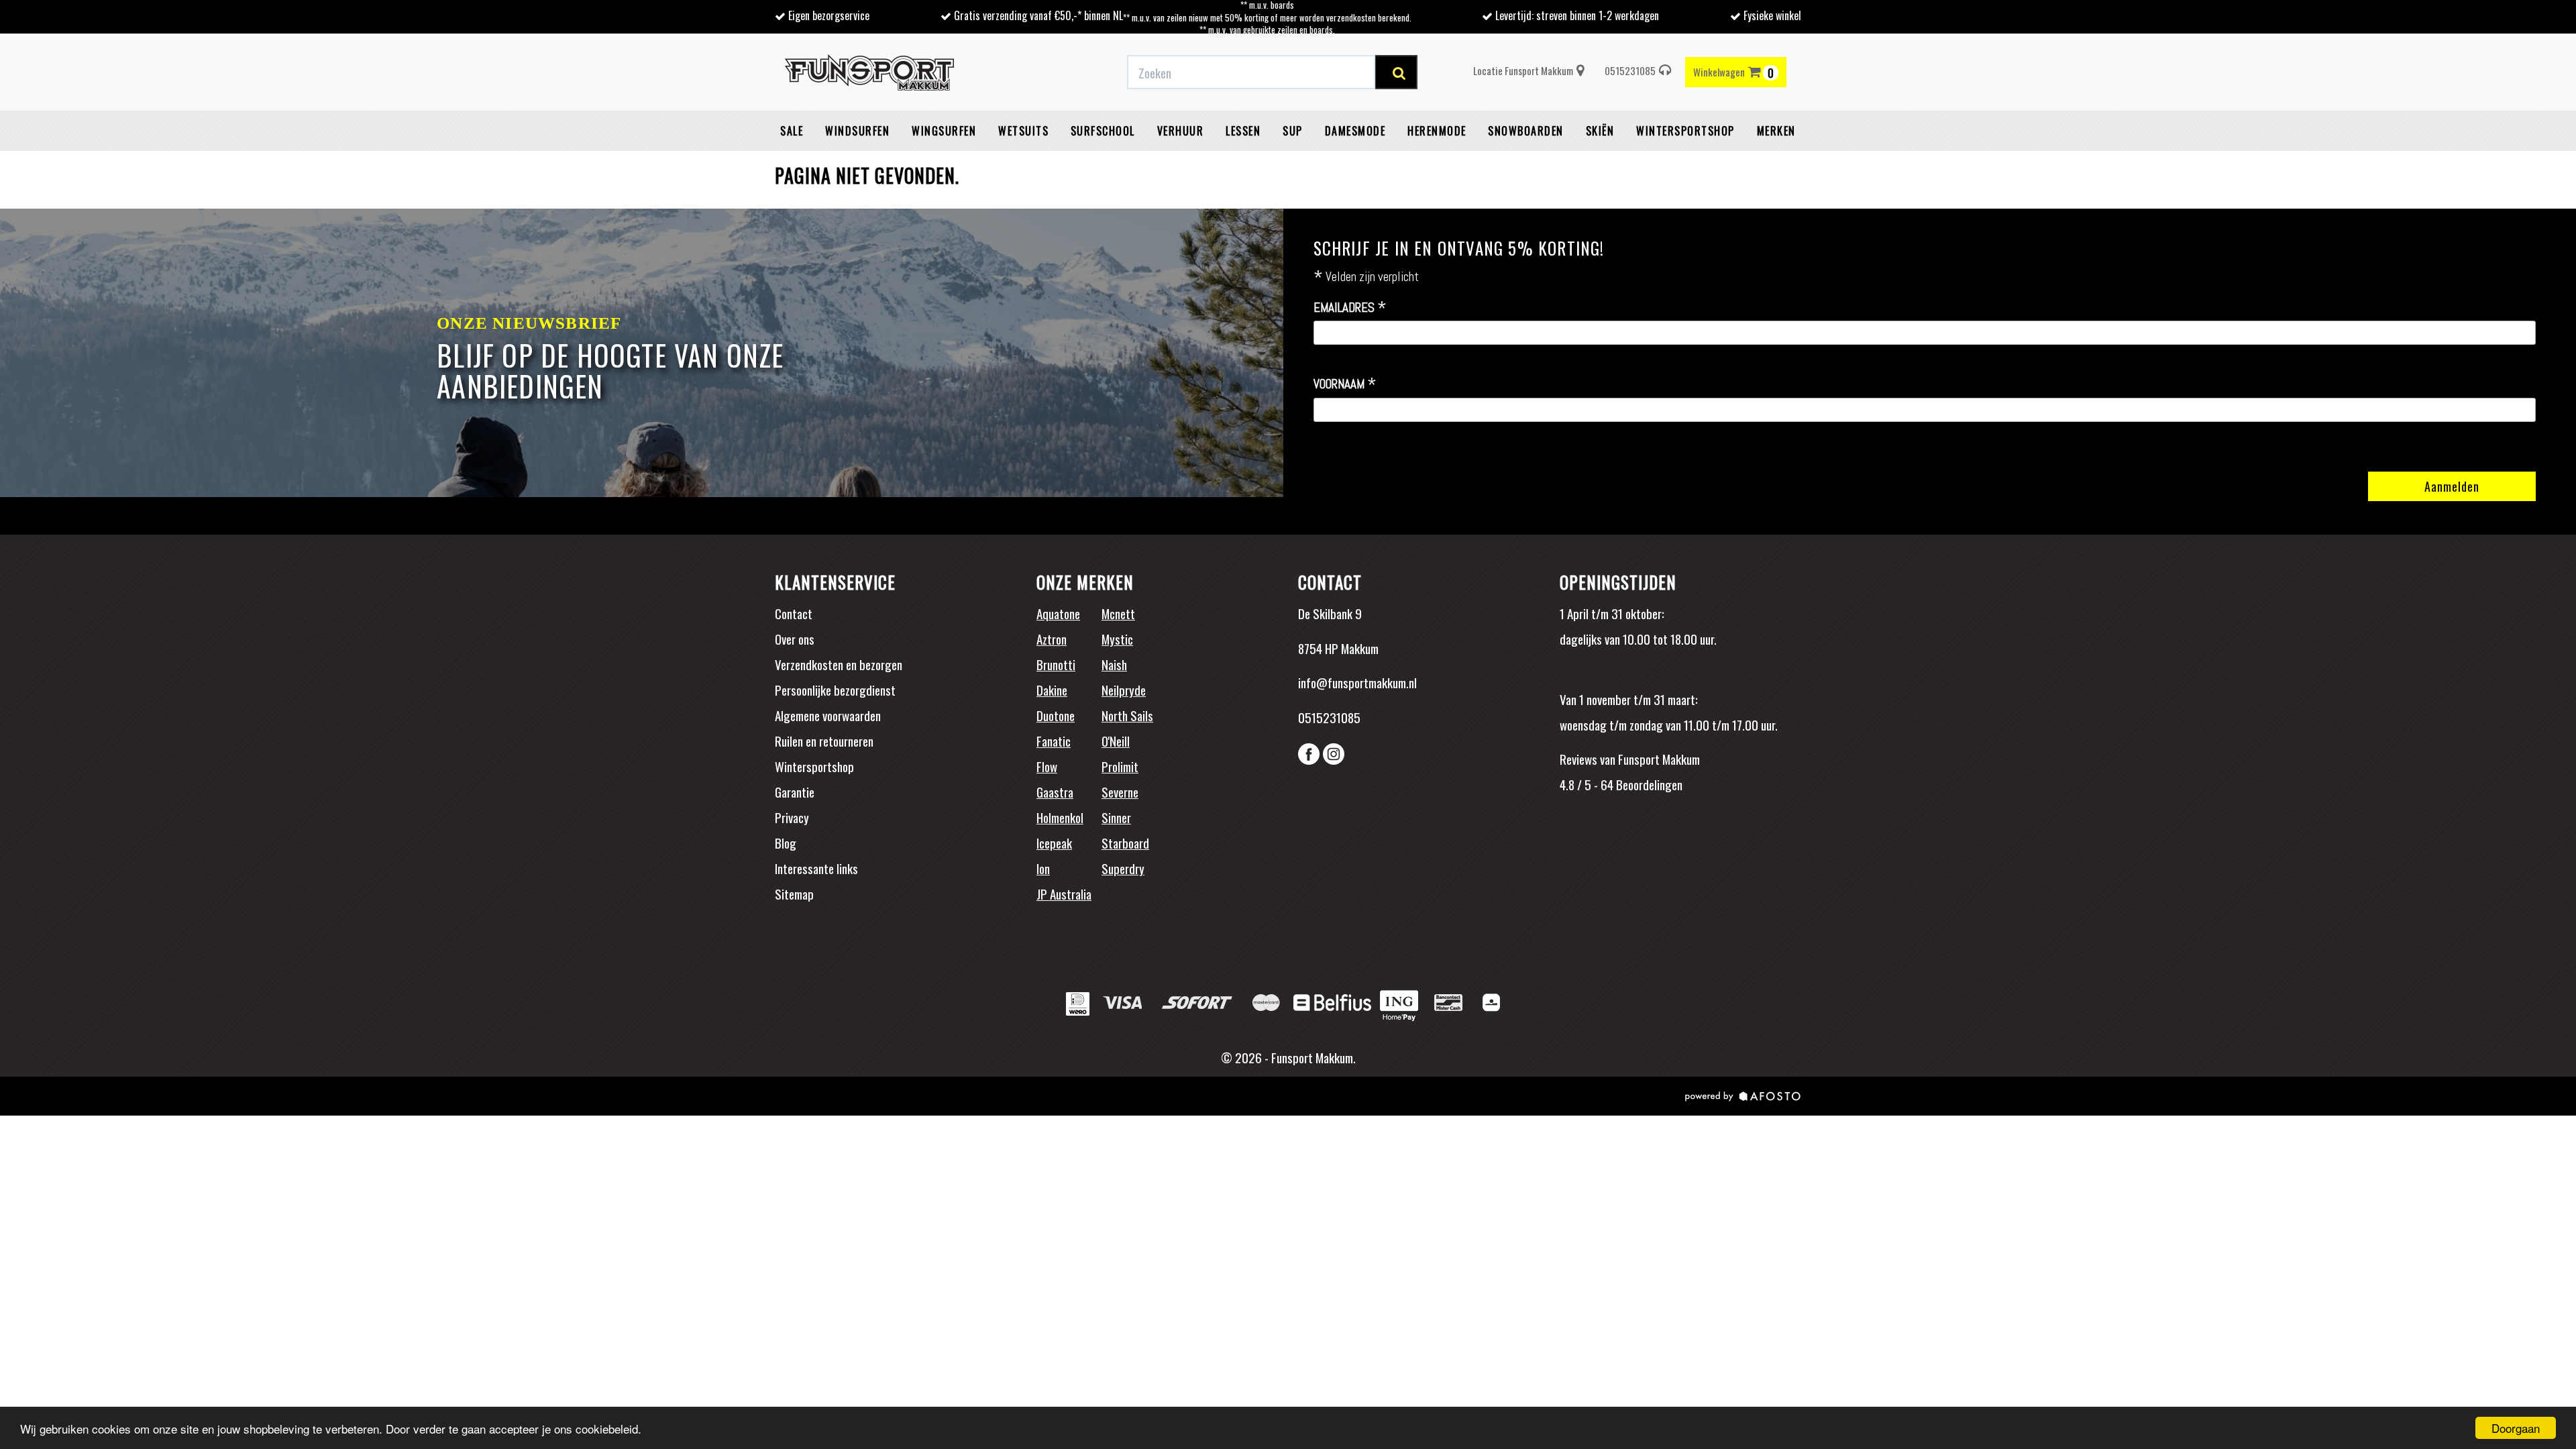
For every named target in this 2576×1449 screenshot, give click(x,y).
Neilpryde (1124, 690)
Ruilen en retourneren (824, 741)
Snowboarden (1526, 131)
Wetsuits (1023, 131)
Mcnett (1118, 613)
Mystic (1117, 639)
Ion (1043, 868)
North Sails (1127, 715)
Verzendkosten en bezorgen (839, 664)
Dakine (1052, 690)
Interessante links (816, 868)
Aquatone (1058, 613)
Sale (792, 131)
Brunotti (1056, 664)
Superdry (1123, 868)
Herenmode (1437, 131)
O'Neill (1116, 741)
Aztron (1052, 639)
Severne (1120, 792)
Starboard (1125, 843)
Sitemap (794, 894)
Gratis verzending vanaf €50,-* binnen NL (1038, 15)
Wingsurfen (944, 131)
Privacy (792, 817)
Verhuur (1181, 131)
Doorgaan (2516, 1428)
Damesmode (1355, 131)
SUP (1293, 131)
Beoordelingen (1648, 784)
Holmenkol (1060, 817)
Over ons (795, 639)
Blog (786, 843)
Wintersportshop (814, 766)
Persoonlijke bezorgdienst (835, 690)
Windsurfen (857, 131)
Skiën (1600, 131)
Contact (794, 613)
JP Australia (1064, 894)
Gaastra (1055, 792)
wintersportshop (1685, 131)
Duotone (1056, 715)
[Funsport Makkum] (869, 72)
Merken (1776, 131)
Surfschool (1103, 131)
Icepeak (1054, 843)
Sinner (1116, 817)
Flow (1047, 766)
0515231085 (1630, 70)
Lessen (1243, 131)
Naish (1114, 664)
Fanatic (1054, 741)
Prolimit (1120, 766)
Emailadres (1350, 308)
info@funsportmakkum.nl (1357, 682)
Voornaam (1345, 384)
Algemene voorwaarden (828, 715)
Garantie (795, 792)
